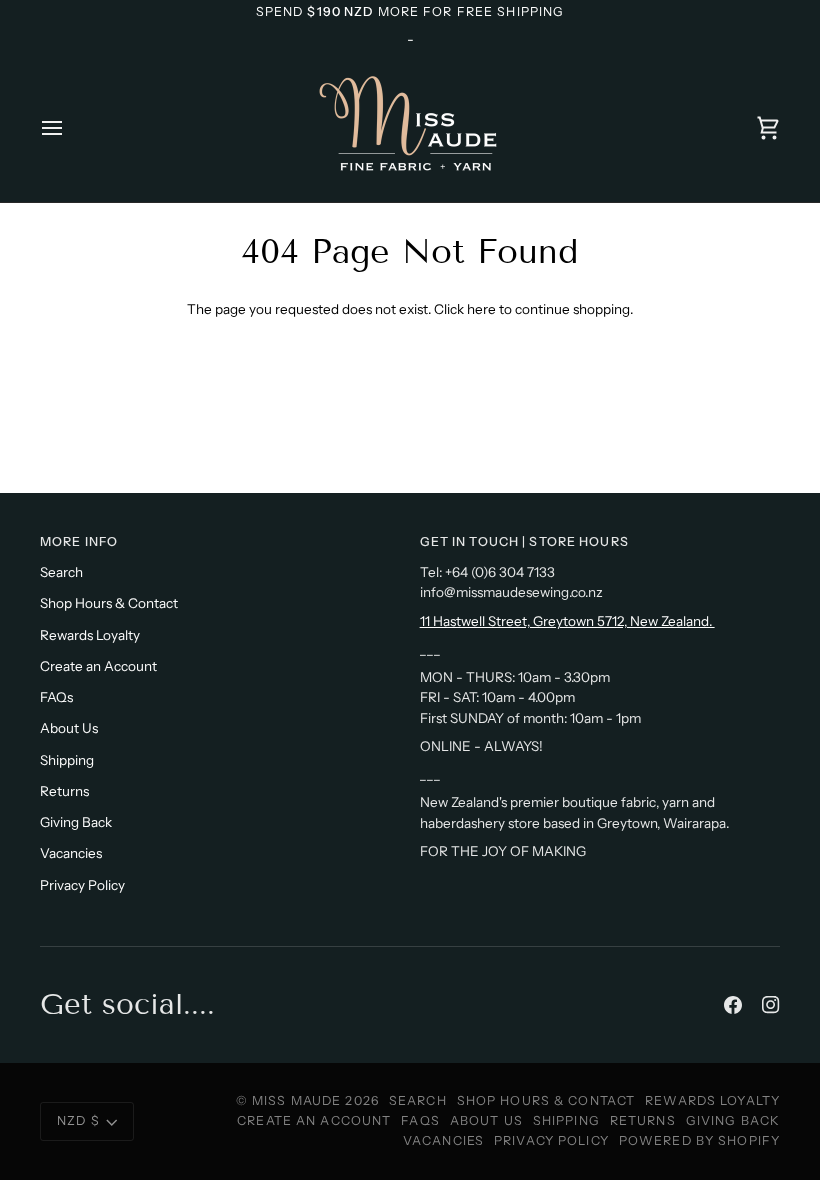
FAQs (56, 697)
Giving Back (76, 822)
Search (61, 572)
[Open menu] (70, 127)
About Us (69, 728)
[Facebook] (733, 1005)
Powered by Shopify (699, 1140)
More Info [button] (79, 541)
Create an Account (98, 666)
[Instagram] (771, 1005)
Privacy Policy (82, 885)
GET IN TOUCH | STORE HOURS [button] (524, 541)
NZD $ (78, 1120)
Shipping (67, 760)
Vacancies (71, 853)
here (481, 309)
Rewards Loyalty (90, 635)
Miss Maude (296, 1100)
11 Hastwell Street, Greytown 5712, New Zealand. (567, 621)
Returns (64, 791)
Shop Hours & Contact (109, 603)
